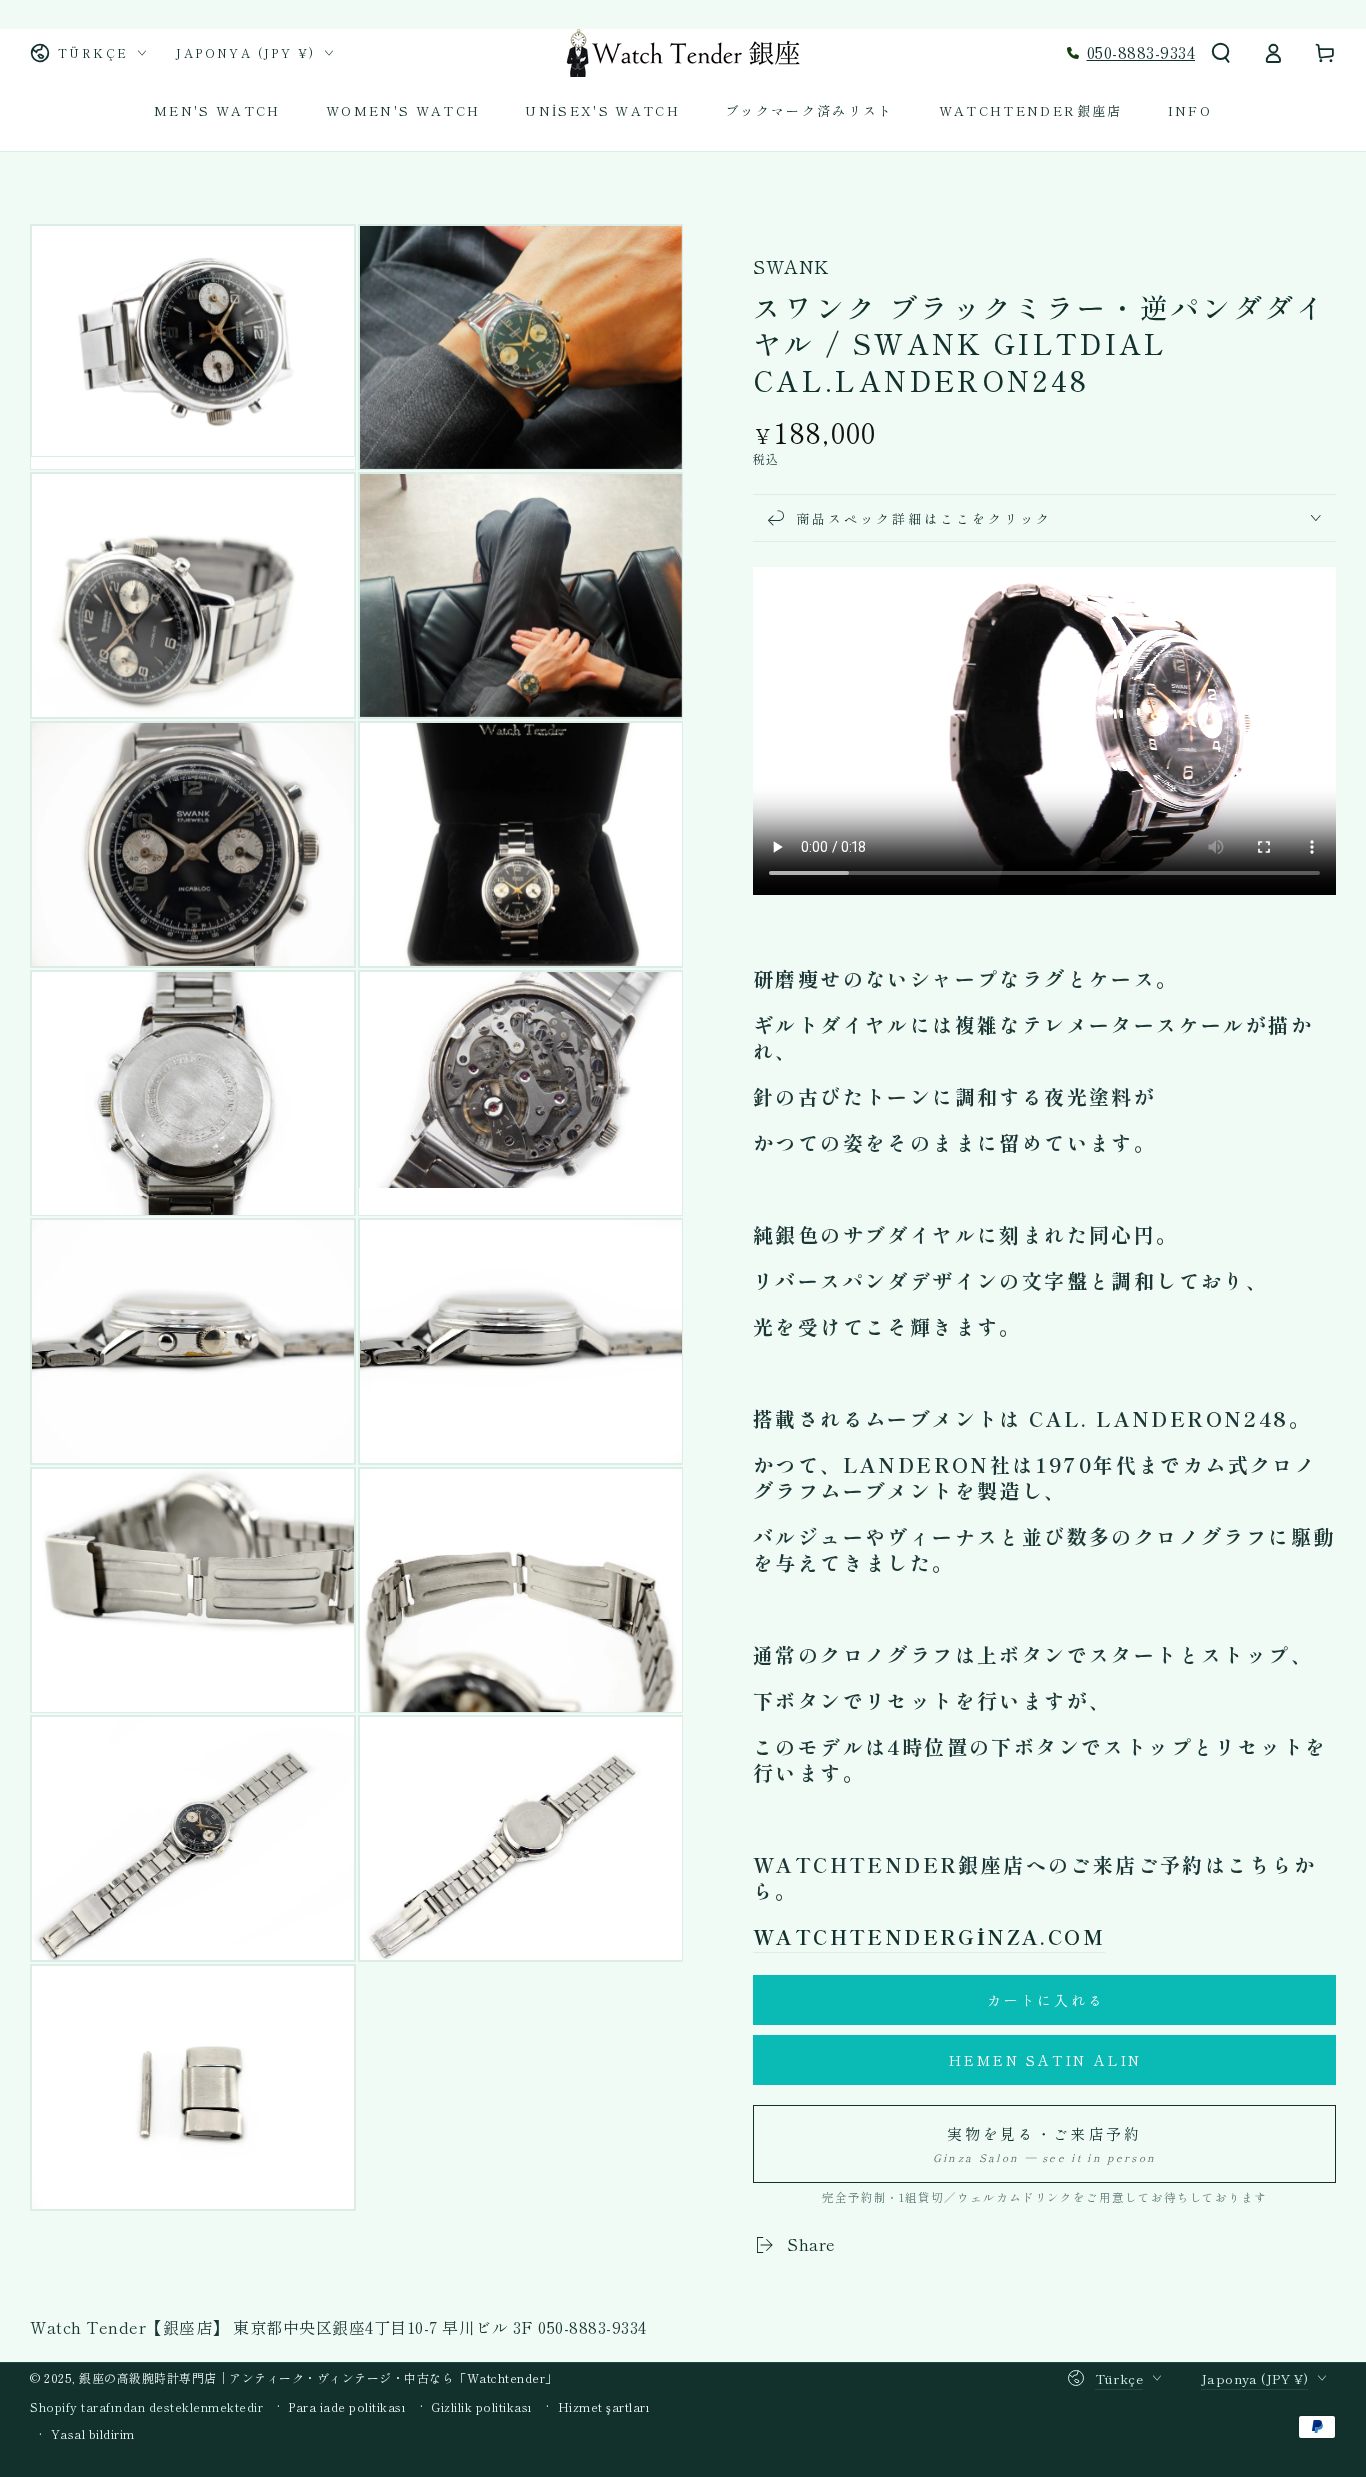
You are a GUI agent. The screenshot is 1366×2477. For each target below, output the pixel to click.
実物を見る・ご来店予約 (1044, 2144)
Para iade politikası (347, 2407)
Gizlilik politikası (482, 2407)
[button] (1221, 53)
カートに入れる (1046, 2000)
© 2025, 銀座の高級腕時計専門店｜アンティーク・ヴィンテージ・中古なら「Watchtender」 (294, 2377)
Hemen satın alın (1045, 2060)
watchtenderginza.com (929, 1936)
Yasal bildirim (93, 2434)
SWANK (791, 266)
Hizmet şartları (604, 2407)
